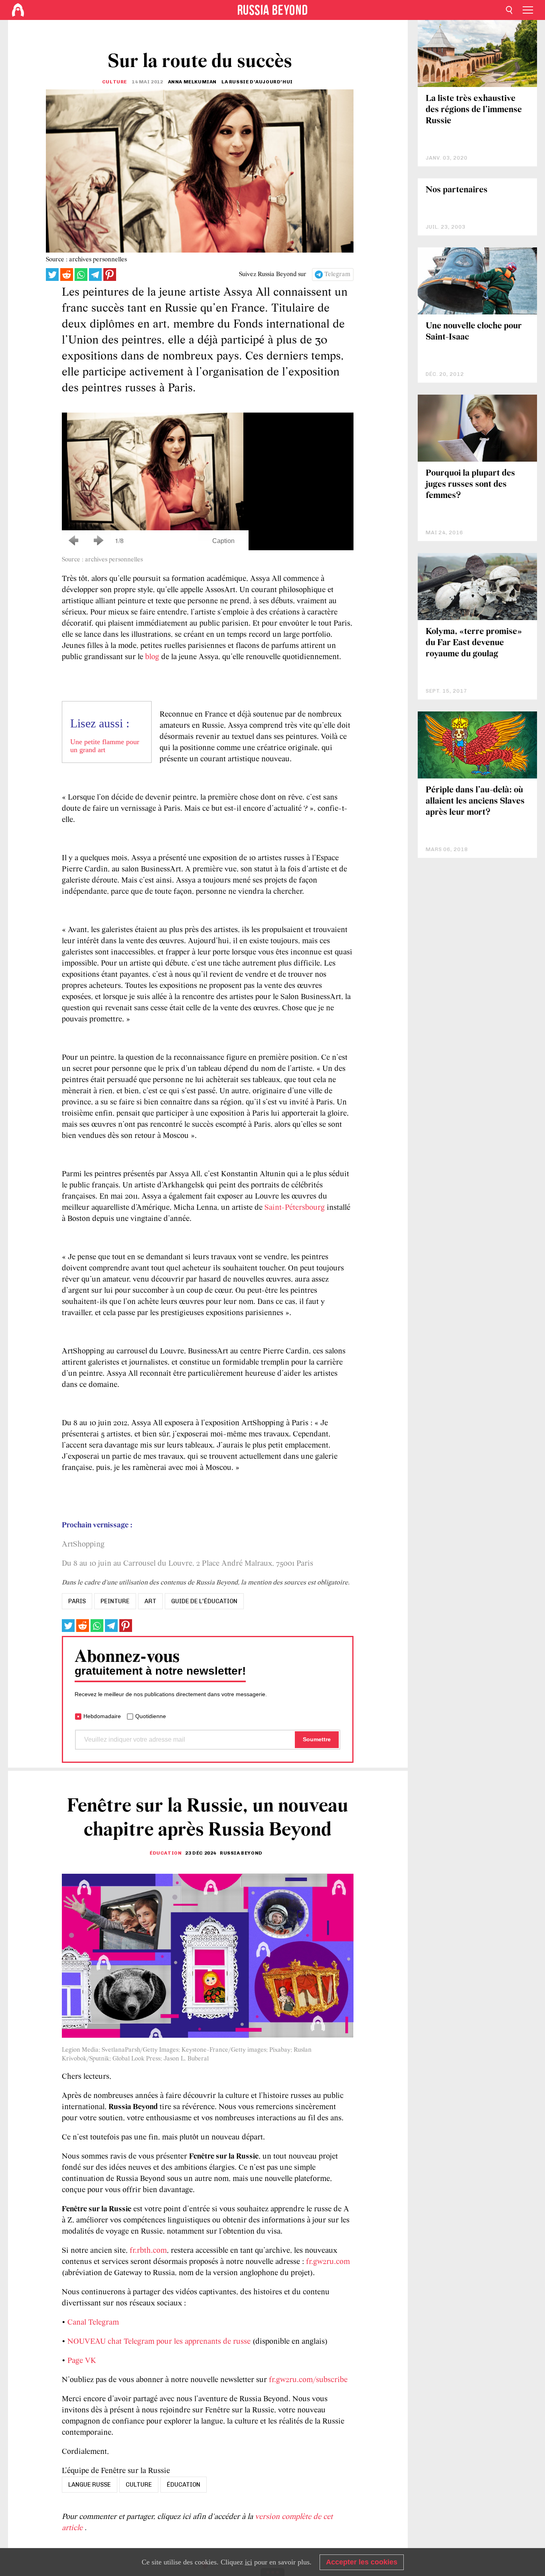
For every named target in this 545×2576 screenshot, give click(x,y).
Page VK (82, 2361)
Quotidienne (151, 1716)
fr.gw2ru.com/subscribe (308, 2380)
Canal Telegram (93, 2323)
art (150, 1601)
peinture (115, 1601)
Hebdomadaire (102, 1716)
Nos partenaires (457, 190)
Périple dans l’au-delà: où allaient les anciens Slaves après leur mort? (475, 801)
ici (249, 2562)
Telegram (337, 275)
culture (139, 2485)
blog (152, 657)
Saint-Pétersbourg (295, 1208)
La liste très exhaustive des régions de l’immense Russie (474, 110)
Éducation (166, 1853)
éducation (184, 2485)
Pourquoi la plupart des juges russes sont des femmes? (470, 485)
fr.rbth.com (148, 2251)
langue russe (90, 2485)
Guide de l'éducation (204, 1601)
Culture (115, 82)
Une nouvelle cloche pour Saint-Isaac (474, 332)
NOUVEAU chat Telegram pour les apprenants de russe (159, 2342)
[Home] (18, 10)
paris (77, 1601)
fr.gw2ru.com (328, 2262)
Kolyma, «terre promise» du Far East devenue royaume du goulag (474, 643)
